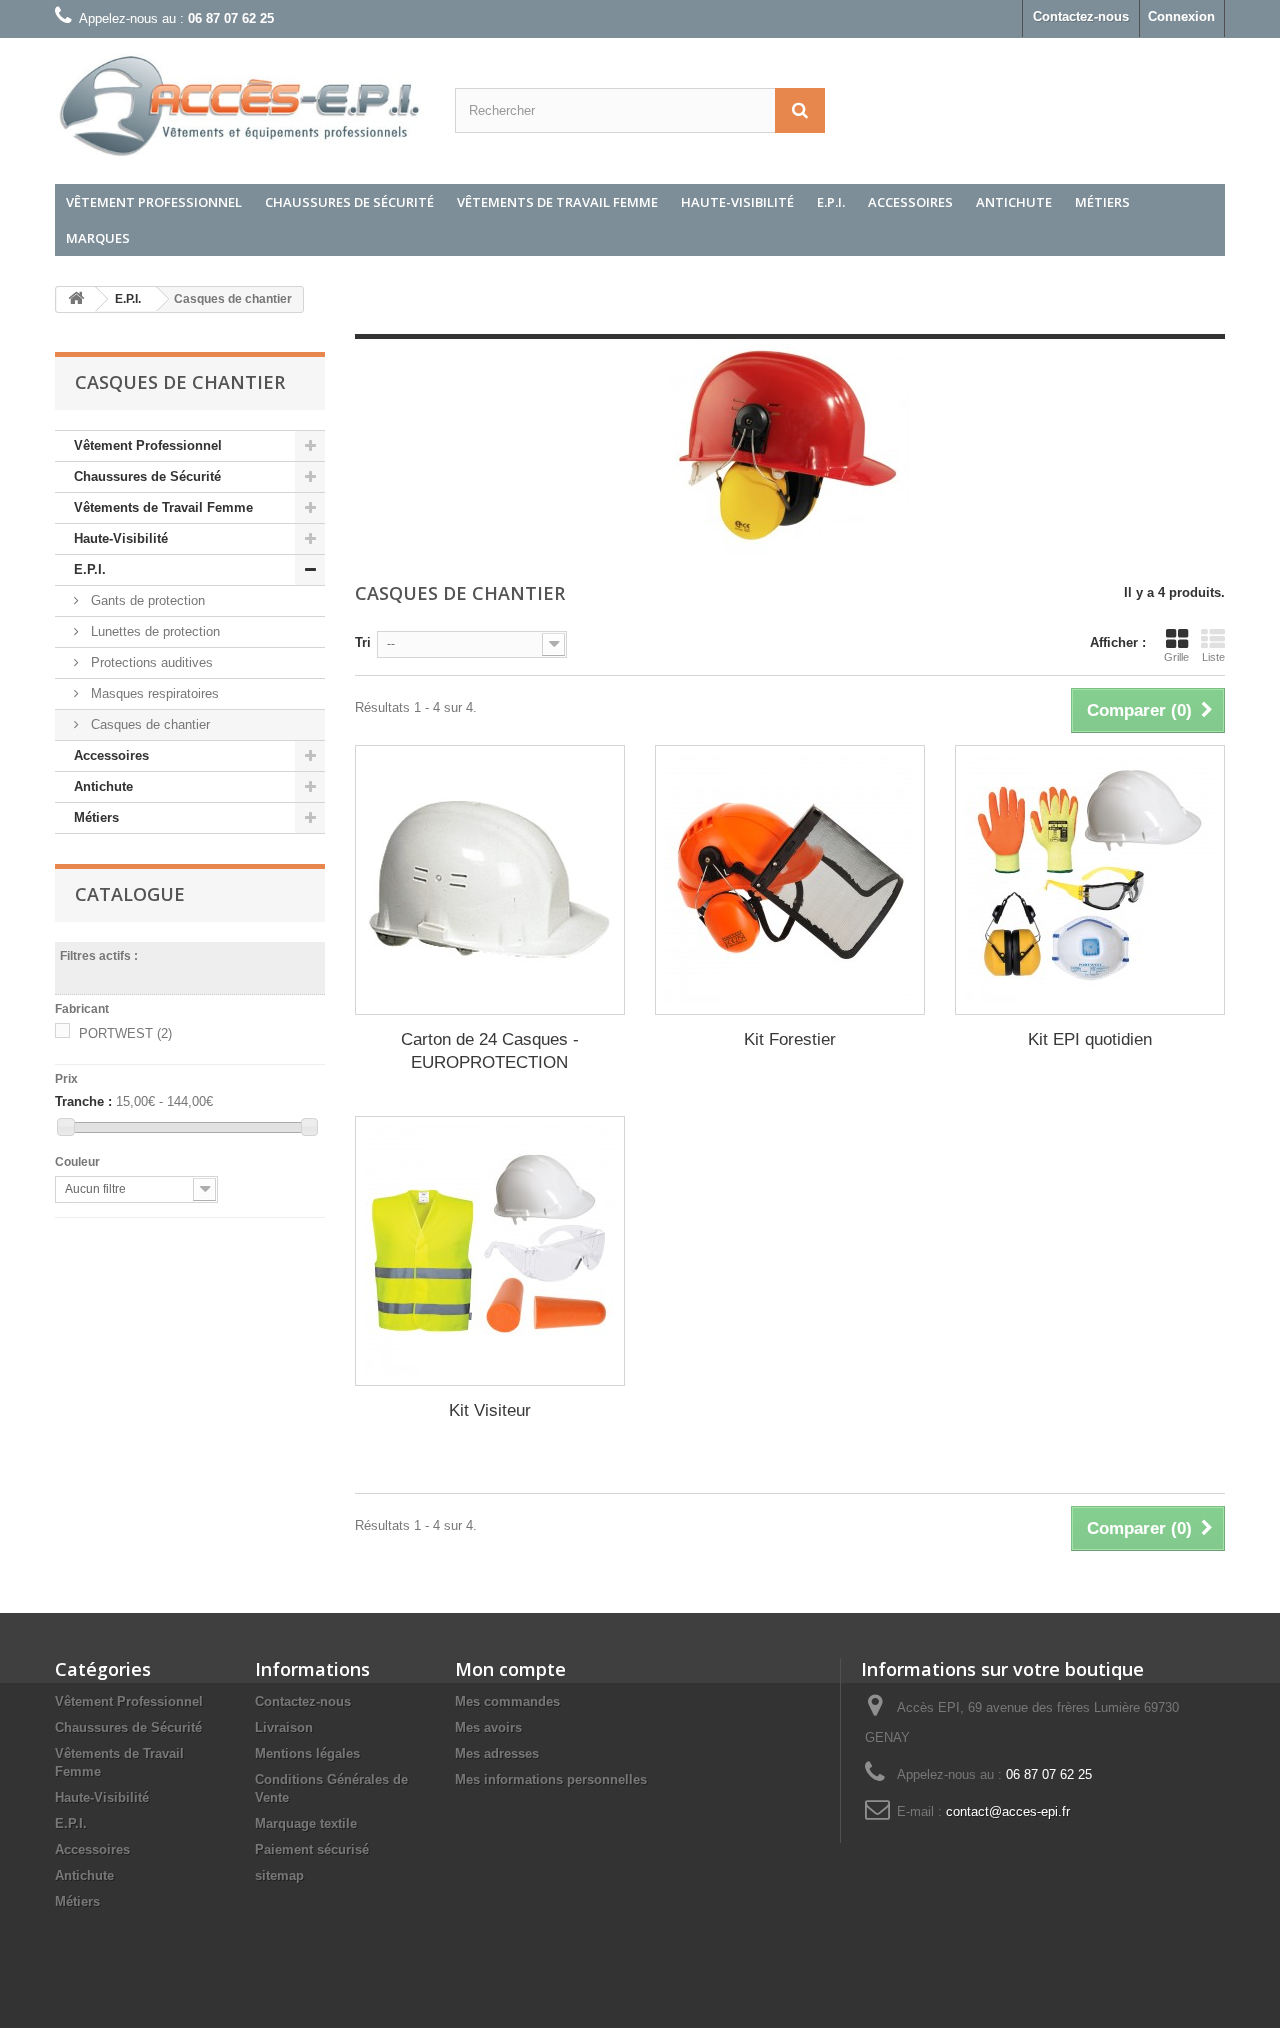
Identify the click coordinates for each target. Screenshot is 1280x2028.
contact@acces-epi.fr (1008, 1811)
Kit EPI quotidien (1090, 1039)
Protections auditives (150, 662)
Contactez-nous (1081, 16)
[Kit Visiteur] (490, 1251)
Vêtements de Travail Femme (557, 202)
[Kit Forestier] (790, 880)
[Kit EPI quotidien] (1090, 880)
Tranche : (83, 1101)
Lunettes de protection (153, 631)
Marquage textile (306, 1823)
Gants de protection (146, 600)
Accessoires (910, 202)
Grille (1176, 657)
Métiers (1102, 202)
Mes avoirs (488, 1727)
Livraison (284, 1727)
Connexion (1181, 16)
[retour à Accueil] (76, 299)
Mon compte (510, 1669)
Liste (1213, 657)
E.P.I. (831, 202)
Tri (363, 642)
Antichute (1014, 202)
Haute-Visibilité (737, 202)
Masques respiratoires (153, 693)
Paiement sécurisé (312, 1849)
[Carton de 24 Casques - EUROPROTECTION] (490, 880)
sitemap (279, 1875)
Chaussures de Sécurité (349, 202)
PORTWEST (125, 1033)
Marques (98, 238)
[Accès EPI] (240, 106)
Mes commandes (507, 1701)
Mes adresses (497, 1753)
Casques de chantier (148, 724)
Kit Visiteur (490, 1410)
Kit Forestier (790, 1039)
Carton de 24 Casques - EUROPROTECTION (490, 1051)
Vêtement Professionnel (154, 202)
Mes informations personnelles (551, 1779)
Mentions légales (307, 1753)
